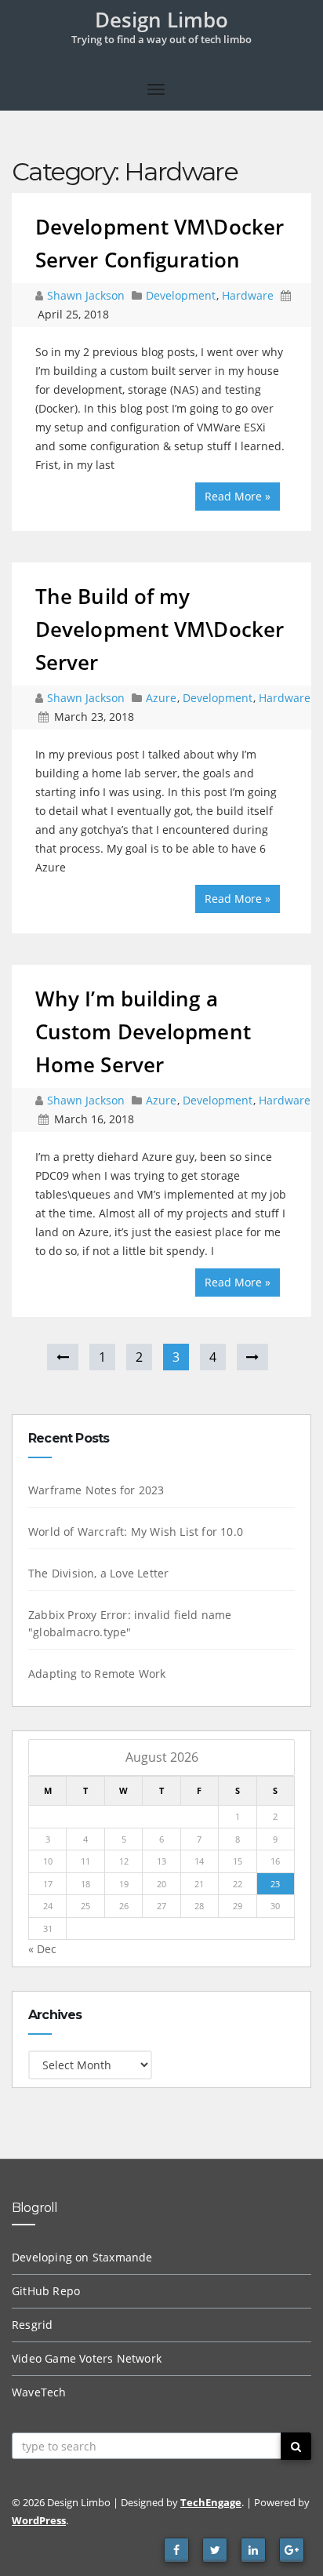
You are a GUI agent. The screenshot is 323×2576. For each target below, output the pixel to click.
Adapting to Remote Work (97, 1674)
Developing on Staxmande (82, 2257)
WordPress (39, 2520)
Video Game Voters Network (87, 2358)
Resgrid (32, 2325)
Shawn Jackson (87, 295)
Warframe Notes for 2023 (96, 1490)
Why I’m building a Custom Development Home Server (143, 1031)
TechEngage (211, 2502)
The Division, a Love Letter (98, 1573)
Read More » (238, 496)
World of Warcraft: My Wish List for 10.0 (136, 1532)
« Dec (42, 1949)
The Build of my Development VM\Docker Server (160, 629)
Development (181, 295)
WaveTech (39, 2392)
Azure (161, 698)
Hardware (248, 295)
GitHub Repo (46, 2291)
